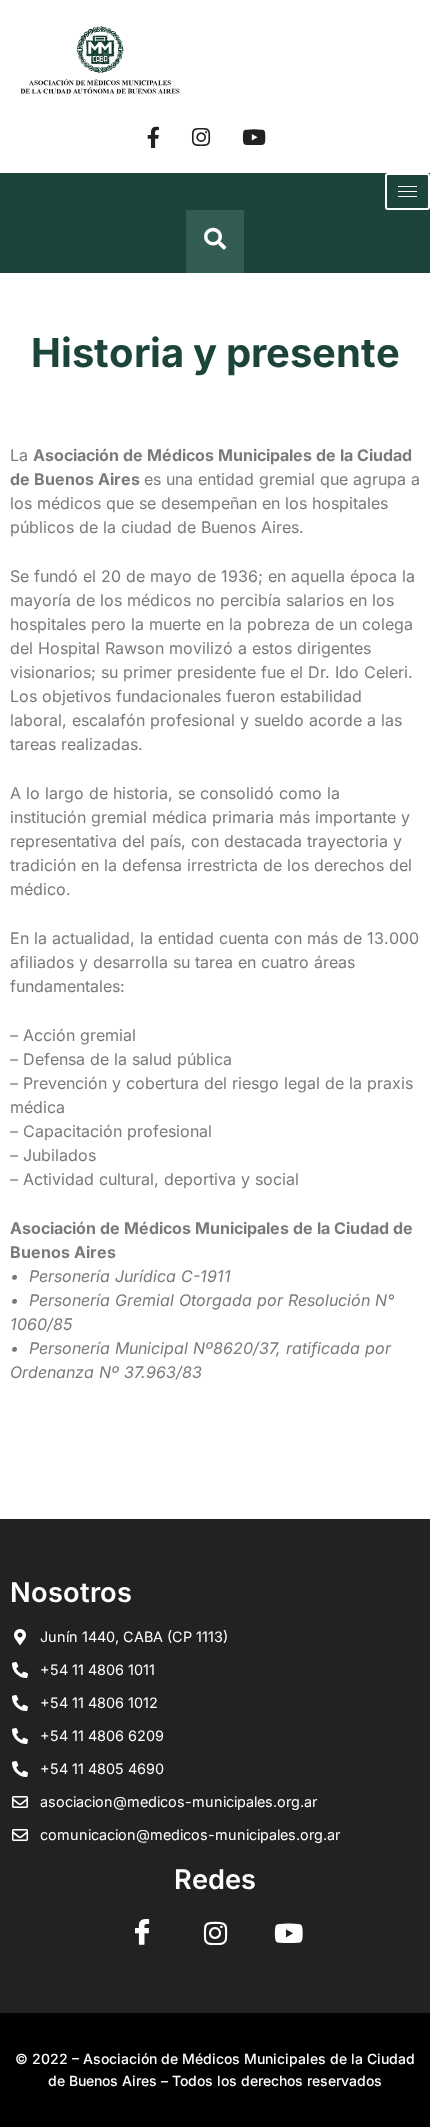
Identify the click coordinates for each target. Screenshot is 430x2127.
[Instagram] (201, 136)
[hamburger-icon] (407, 191)
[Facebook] (153, 136)
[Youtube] (254, 136)
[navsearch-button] (215, 241)
